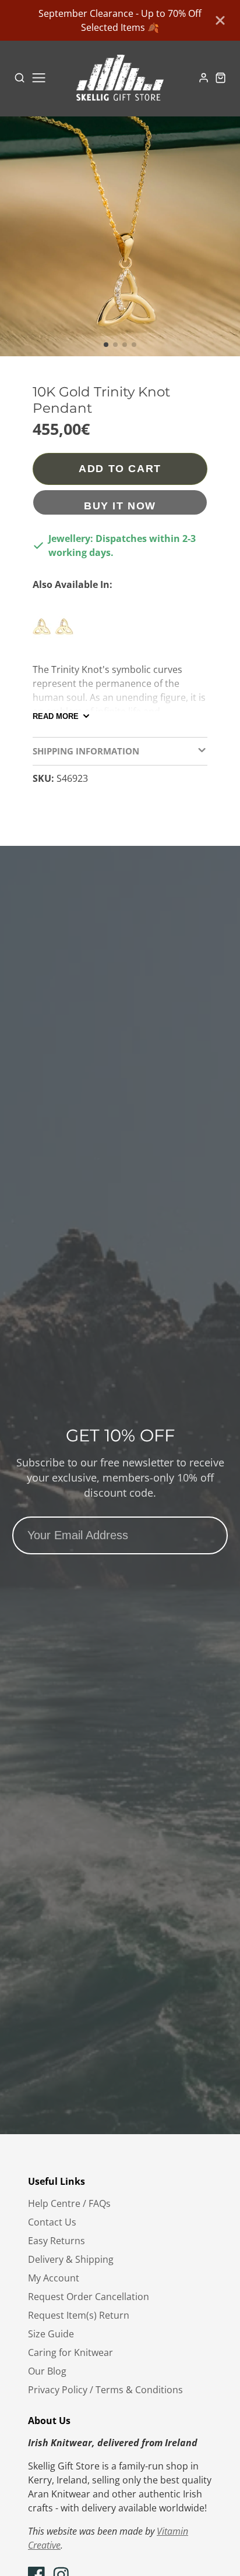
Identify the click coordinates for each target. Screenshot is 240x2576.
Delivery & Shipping (71, 2259)
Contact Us (52, 2222)
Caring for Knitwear (70, 2352)
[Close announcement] (220, 20)
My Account (54, 2278)
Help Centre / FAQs (69, 2203)
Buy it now (120, 506)
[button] (106, 345)
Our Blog (47, 2371)
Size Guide (51, 2334)
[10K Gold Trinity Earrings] (56, 632)
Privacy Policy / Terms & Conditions (105, 2390)
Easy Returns (57, 2241)
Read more (56, 716)
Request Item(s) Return (79, 2315)
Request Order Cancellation (89, 2297)
